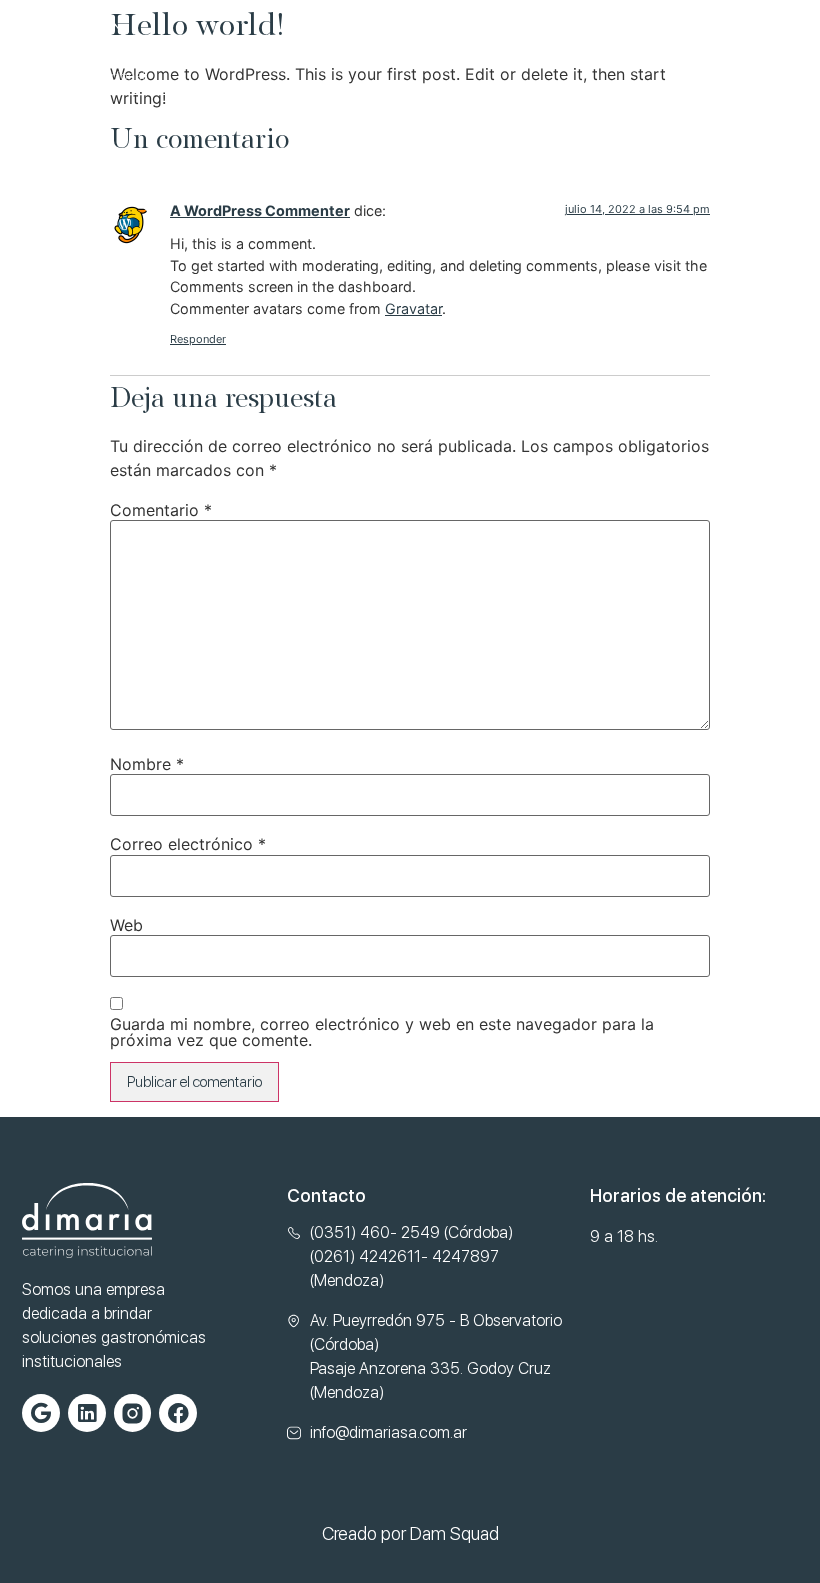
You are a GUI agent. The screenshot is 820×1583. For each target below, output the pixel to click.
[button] (782, 46)
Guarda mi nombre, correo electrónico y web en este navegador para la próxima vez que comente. (382, 1032)
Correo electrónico (188, 844)
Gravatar (413, 308)
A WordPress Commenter (260, 210)
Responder (198, 339)
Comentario (161, 510)
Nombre (147, 764)
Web (126, 925)
